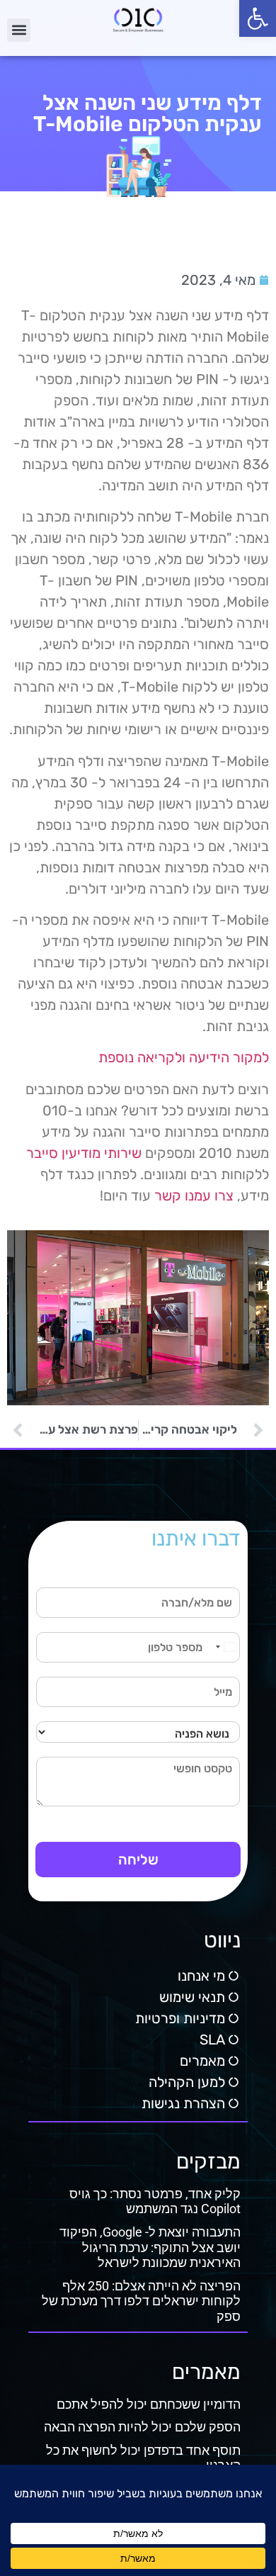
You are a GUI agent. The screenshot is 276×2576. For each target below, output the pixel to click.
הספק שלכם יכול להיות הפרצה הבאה (142, 2427)
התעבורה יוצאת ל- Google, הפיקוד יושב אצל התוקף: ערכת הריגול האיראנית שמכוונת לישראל (150, 2247)
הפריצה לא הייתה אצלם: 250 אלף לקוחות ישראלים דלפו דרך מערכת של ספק (141, 2301)
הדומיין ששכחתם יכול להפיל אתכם (149, 2404)
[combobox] (225, 1647)
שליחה (138, 1860)
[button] (258, 18)
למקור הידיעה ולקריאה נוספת (184, 1057)
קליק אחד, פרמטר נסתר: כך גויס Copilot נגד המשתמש (155, 2201)
